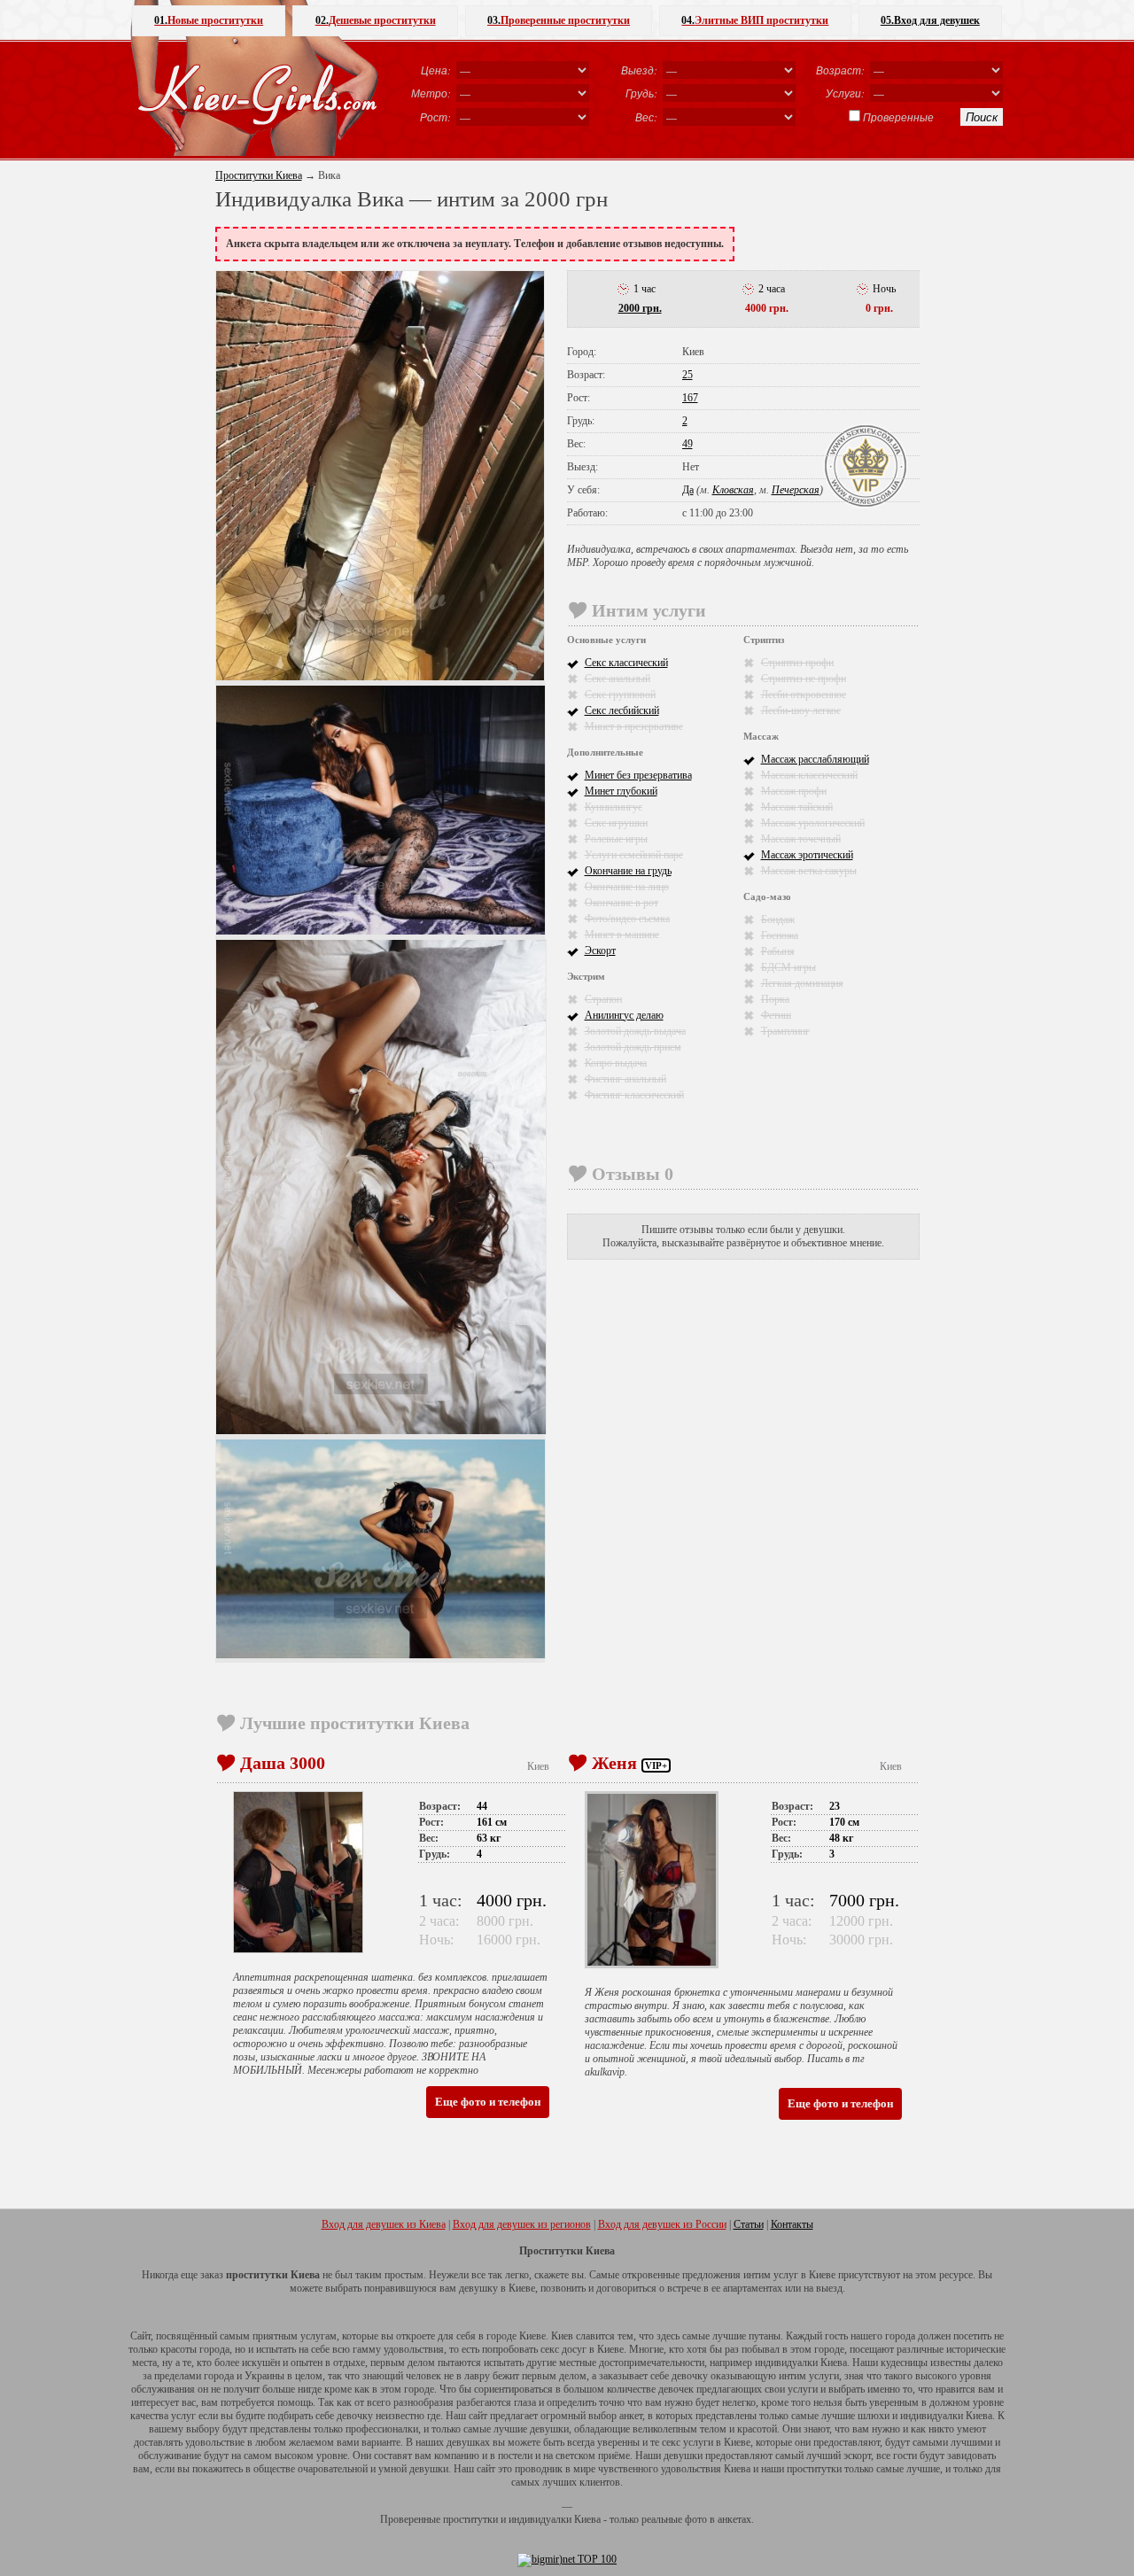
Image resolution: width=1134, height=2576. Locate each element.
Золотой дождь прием (633, 1047)
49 (687, 444)
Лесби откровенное (804, 694)
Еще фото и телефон (488, 2102)
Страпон (603, 999)
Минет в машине (622, 935)
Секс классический (626, 663)
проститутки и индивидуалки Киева (522, 2519)
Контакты (792, 2224)
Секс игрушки (616, 823)
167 (690, 398)
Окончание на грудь (628, 871)
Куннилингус (614, 807)
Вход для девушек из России (662, 2224)
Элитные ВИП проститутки (755, 20)
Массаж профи (794, 791)
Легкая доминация (802, 983)
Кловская (733, 490)
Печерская (796, 490)
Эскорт (600, 950)
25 (687, 375)
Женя (614, 1763)
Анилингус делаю (624, 1015)
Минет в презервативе (634, 726)
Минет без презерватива (638, 775)
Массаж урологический (813, 823)
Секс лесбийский (622, 710)
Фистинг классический (634, 1095)
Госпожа (780, 935)
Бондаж (778, 919)
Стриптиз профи (797, 663)
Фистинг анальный (625, 1079)
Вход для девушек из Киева (384, 2224)
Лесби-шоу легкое (801, 710)
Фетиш (776, 1015)
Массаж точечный (801, 839)
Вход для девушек (930, 20)
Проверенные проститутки (559, 20)
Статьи (749, 2224)
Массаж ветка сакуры (809, 871)
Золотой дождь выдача (635, 1031)
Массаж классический (809, 775)
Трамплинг (785, 1031)
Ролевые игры (616, 839)
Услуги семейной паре (634, 855)
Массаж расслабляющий (815, 759)
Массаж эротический (807, 855)
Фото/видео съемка (627, 919)
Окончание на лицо (627, 887)
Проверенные (898, 117)
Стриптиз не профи (804, 679)
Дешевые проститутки (376, 20)
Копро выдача (616, 1063)
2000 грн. (640, 308)
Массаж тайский (797, 807)
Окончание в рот (621, 903)
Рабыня (778, 951)
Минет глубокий (621, 791)
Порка (775, 999)
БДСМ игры (788, 967)
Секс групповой (620, 694)
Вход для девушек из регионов (522, 2224)
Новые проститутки (209, 20)
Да (688, 490)
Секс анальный (617, 679)
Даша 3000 (283, 1763)
